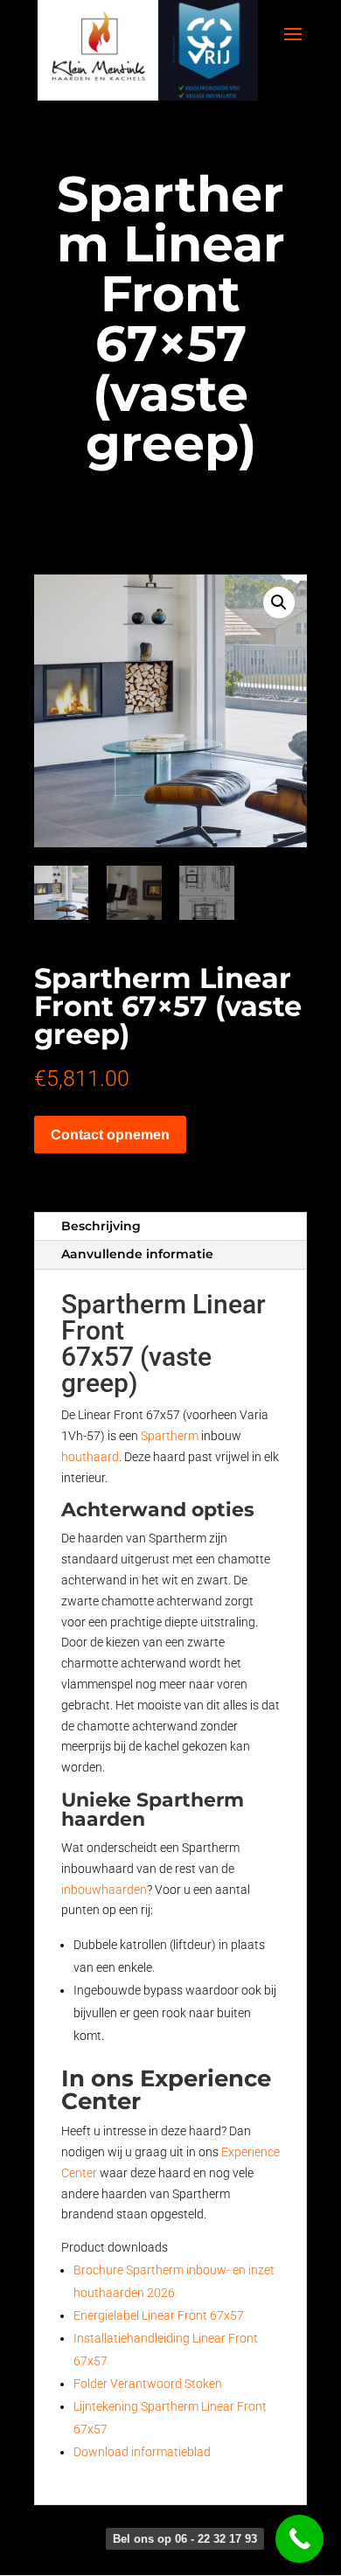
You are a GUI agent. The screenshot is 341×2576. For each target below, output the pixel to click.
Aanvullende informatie (137, 1254)
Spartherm (170, 1436)
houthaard (90, 1457)
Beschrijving (101, 1226)
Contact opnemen (110, 1135)
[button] (279, 602)
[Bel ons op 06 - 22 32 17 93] (299, 2539)
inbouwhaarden (104, 1890)
